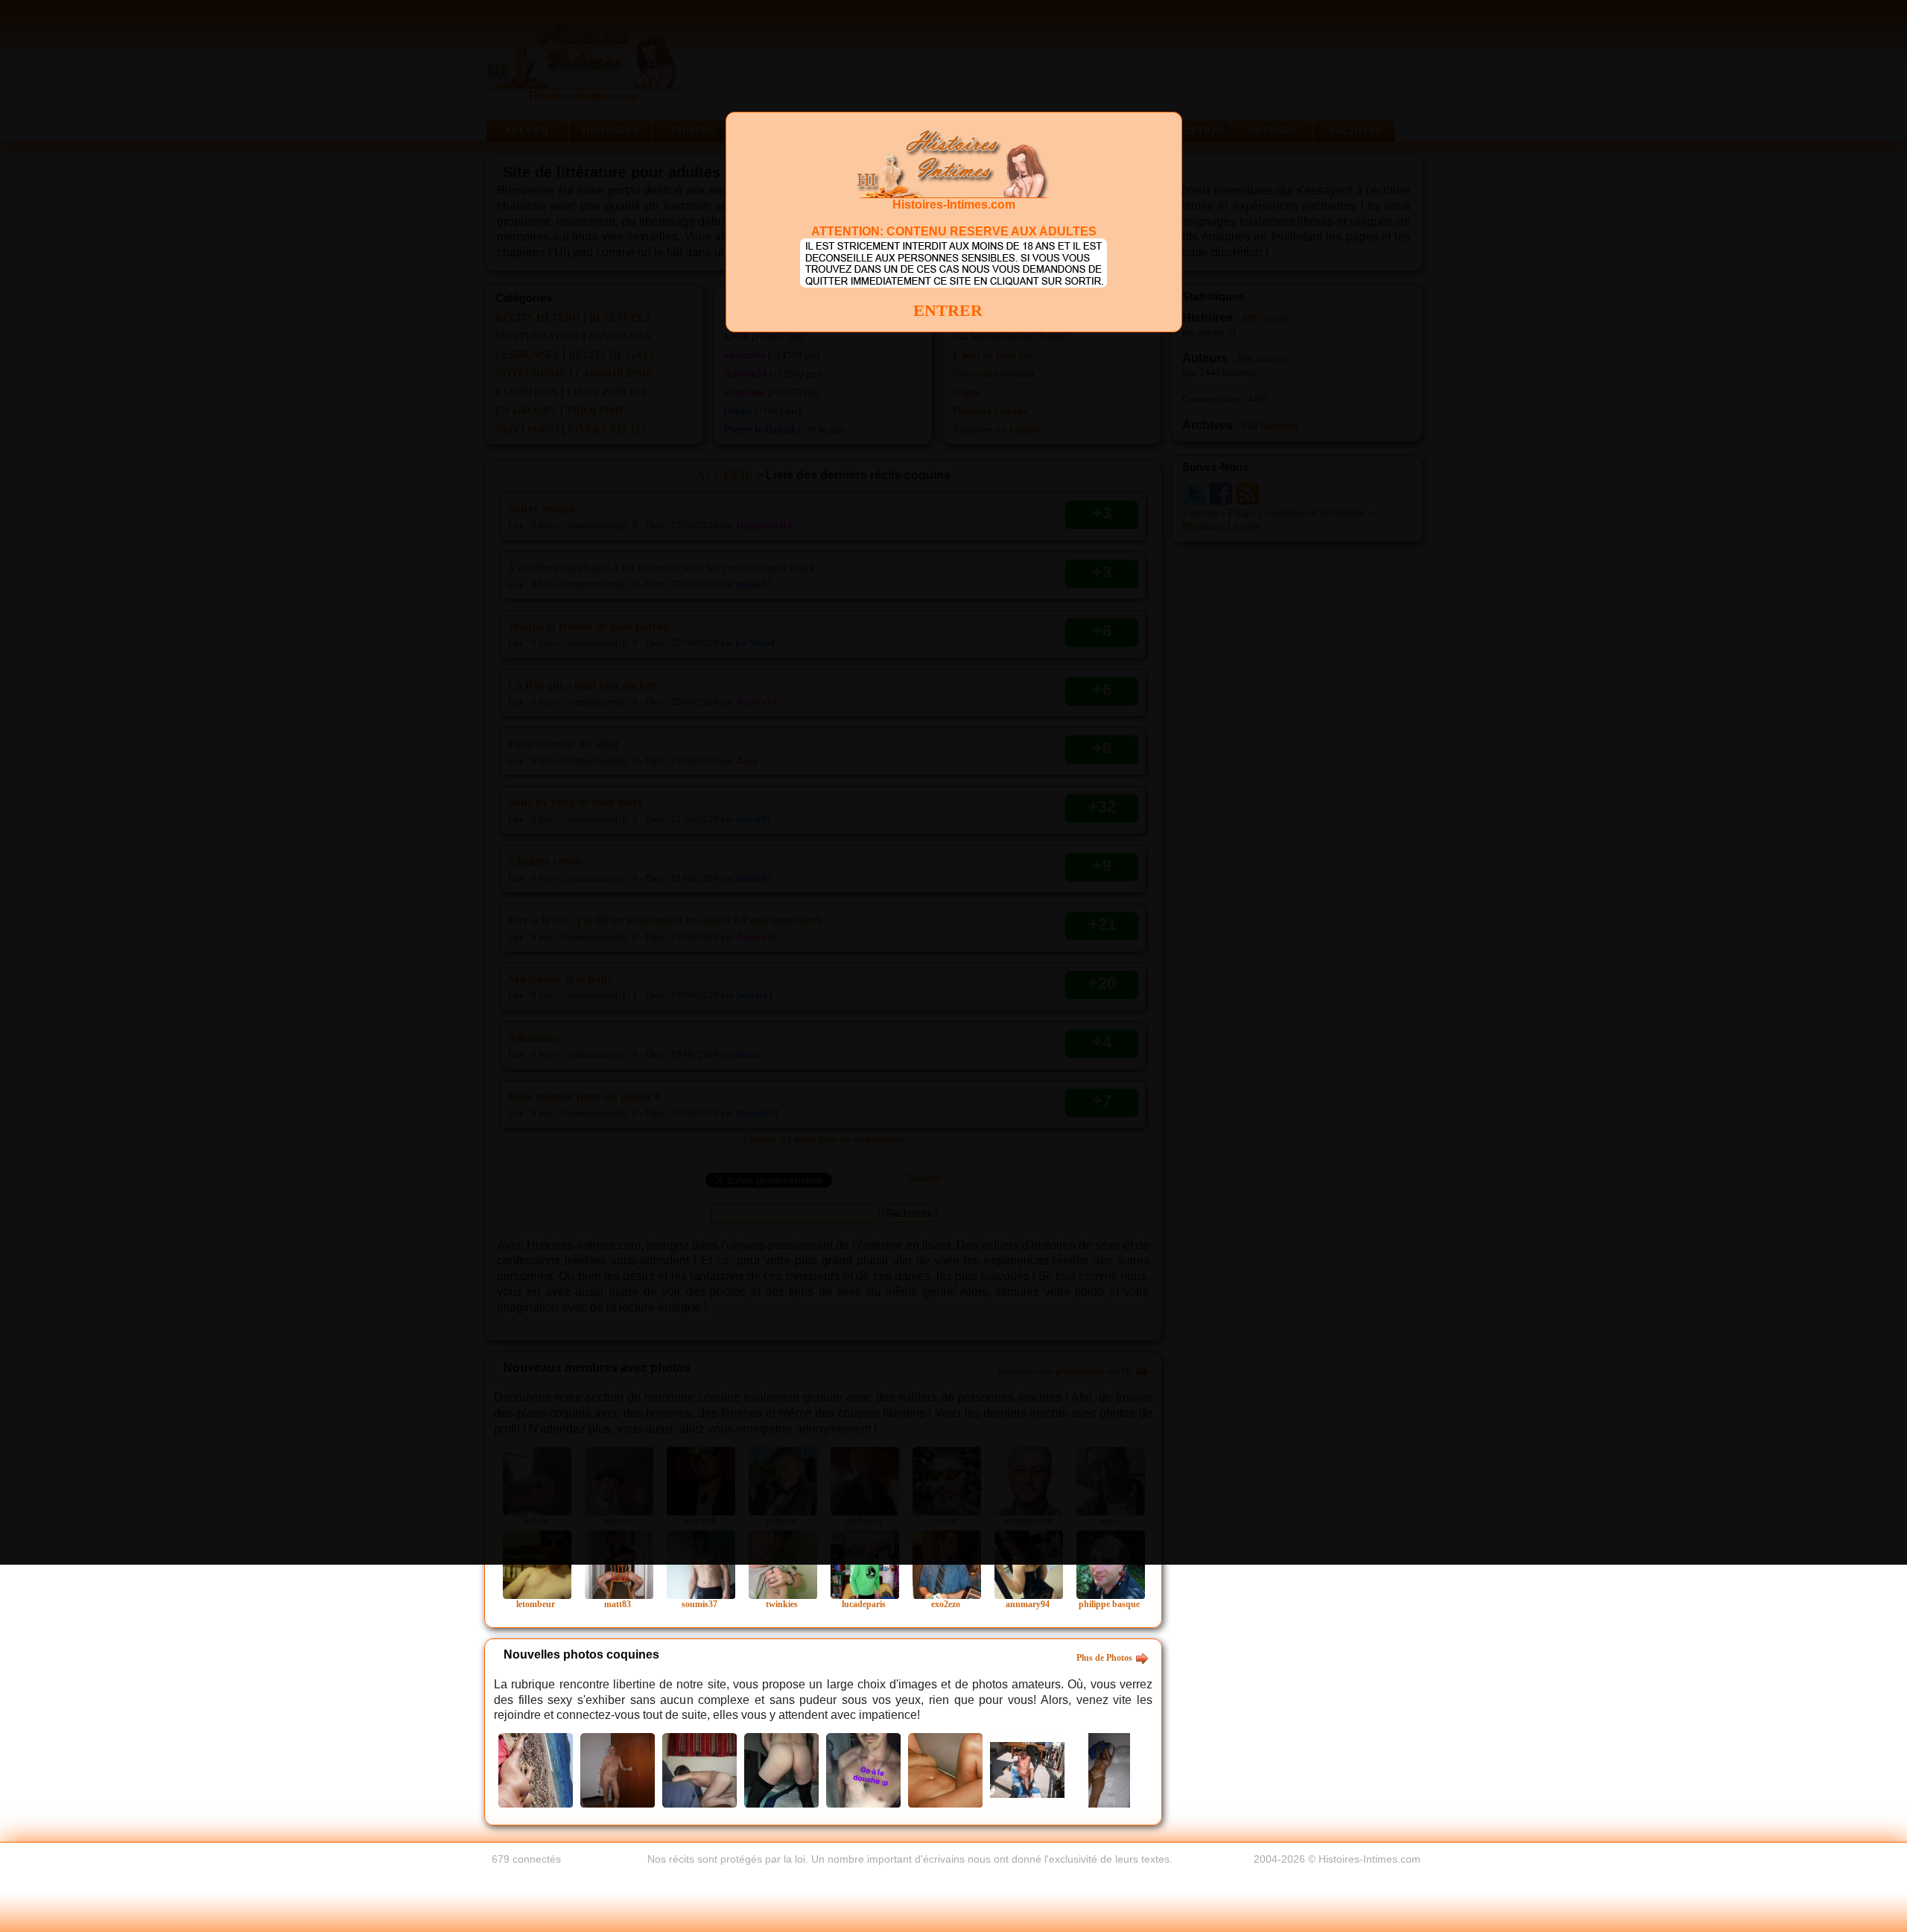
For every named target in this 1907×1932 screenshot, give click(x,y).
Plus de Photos (1104, 1658)
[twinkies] (863, 1769)
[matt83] (618, 1769)
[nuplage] (536, 1769)
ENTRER (948, 310)
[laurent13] (945, 1769)
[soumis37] (699, 1769)
